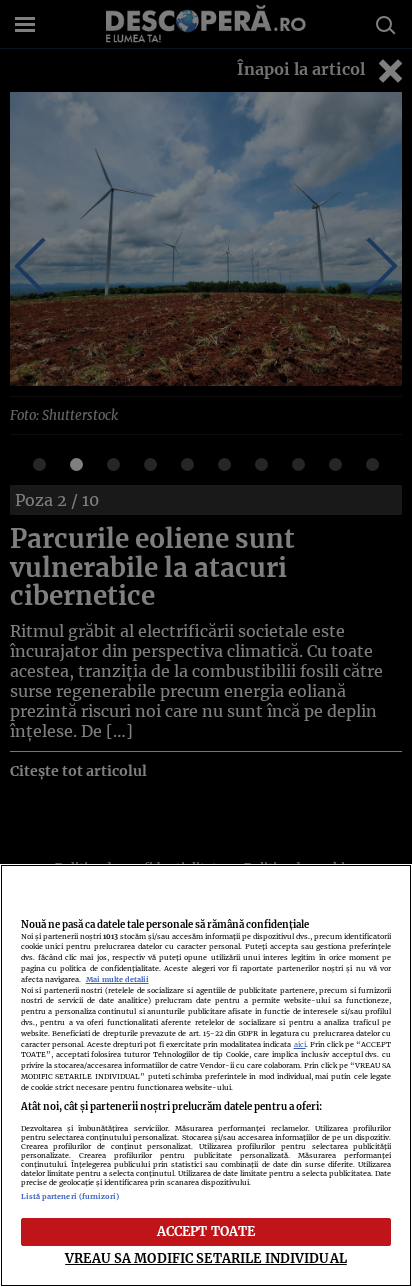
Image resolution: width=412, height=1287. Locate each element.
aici (300, 1044)
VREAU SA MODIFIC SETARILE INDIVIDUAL (206, 1258)
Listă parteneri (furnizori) (70, 1196)
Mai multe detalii (117, 979)
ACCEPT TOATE (206, 1231)
